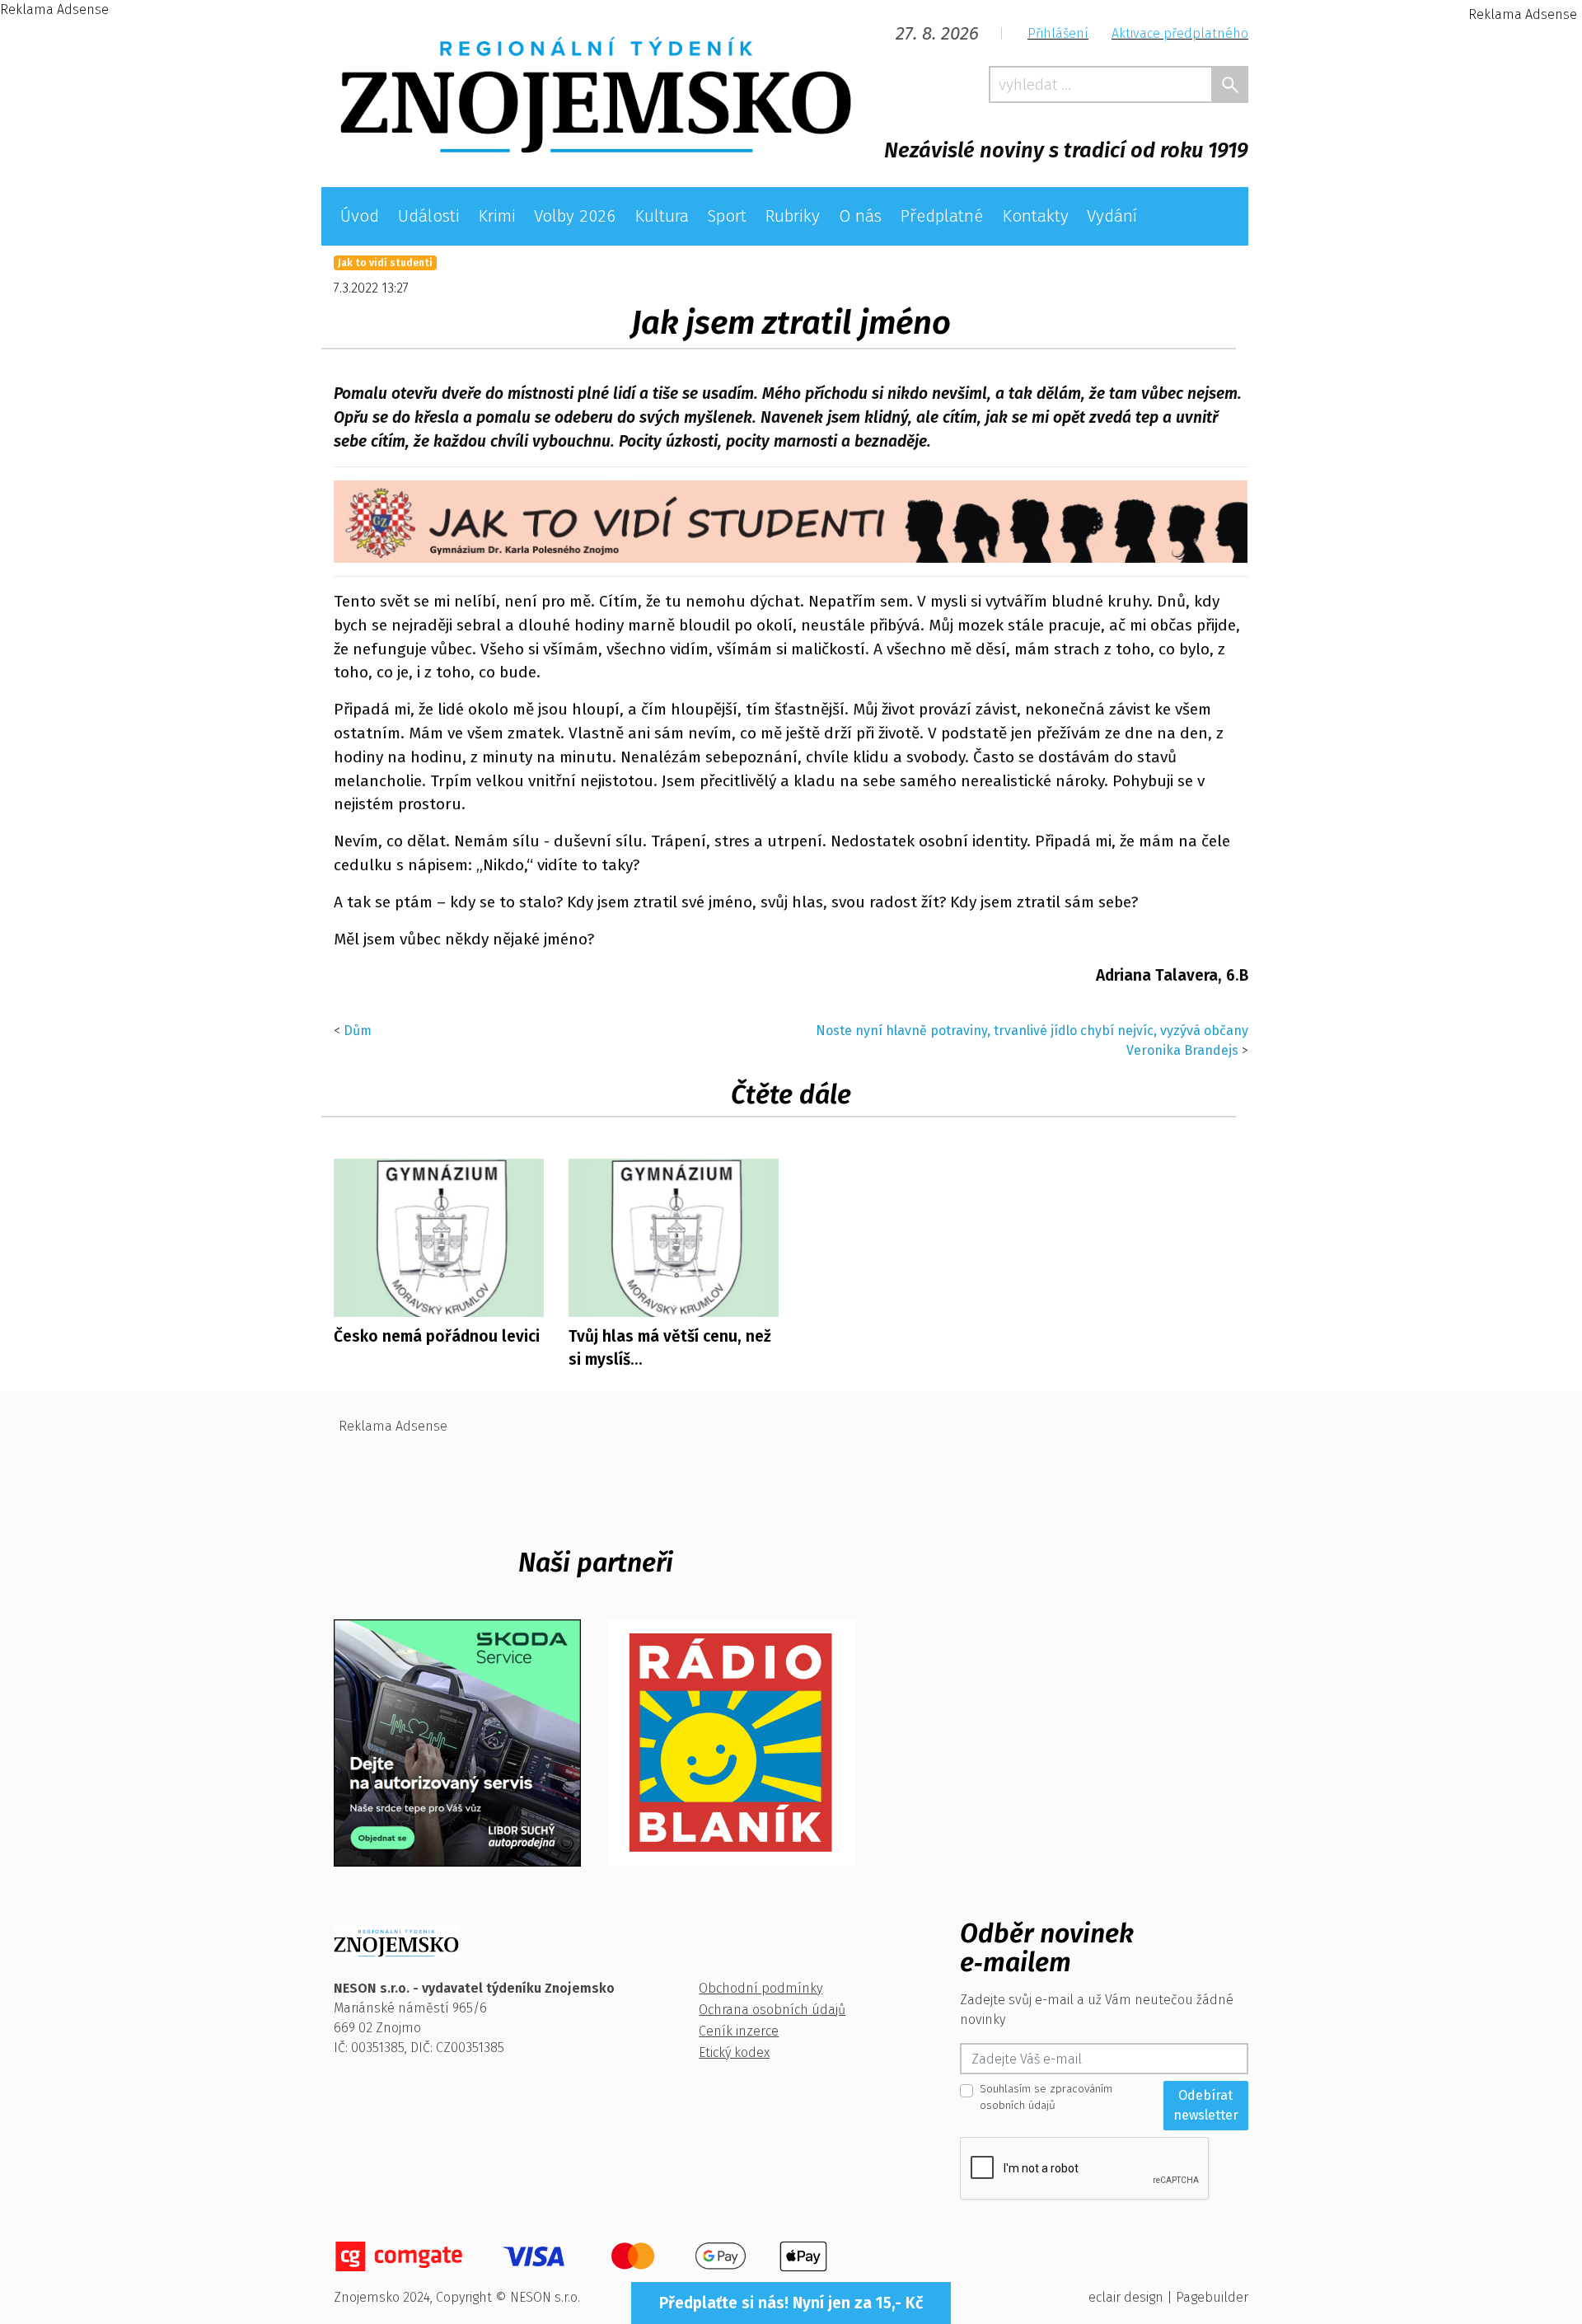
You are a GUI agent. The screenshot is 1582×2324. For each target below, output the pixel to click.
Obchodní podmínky (761, 1988)
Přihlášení (1058, 33)
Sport (727, 216)
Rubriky (792, 216)
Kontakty (1035, 216)
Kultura (662, 216)
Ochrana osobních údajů (772, 2010)
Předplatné (941, 216)
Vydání (1112, 216)
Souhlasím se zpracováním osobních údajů (1046, 2097)
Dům (358, 1031)
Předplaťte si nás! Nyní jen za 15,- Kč (791, 2303)
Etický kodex (734, 2052)
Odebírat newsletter (1206, 2105)
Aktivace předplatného (1180, 33)
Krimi (497, 216)
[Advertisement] (124, 267)
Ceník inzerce (739, 2031)
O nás (860, 216)
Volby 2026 (575, 216)
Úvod (360, 216)
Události (429, 216)
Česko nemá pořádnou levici (437, 1336)
